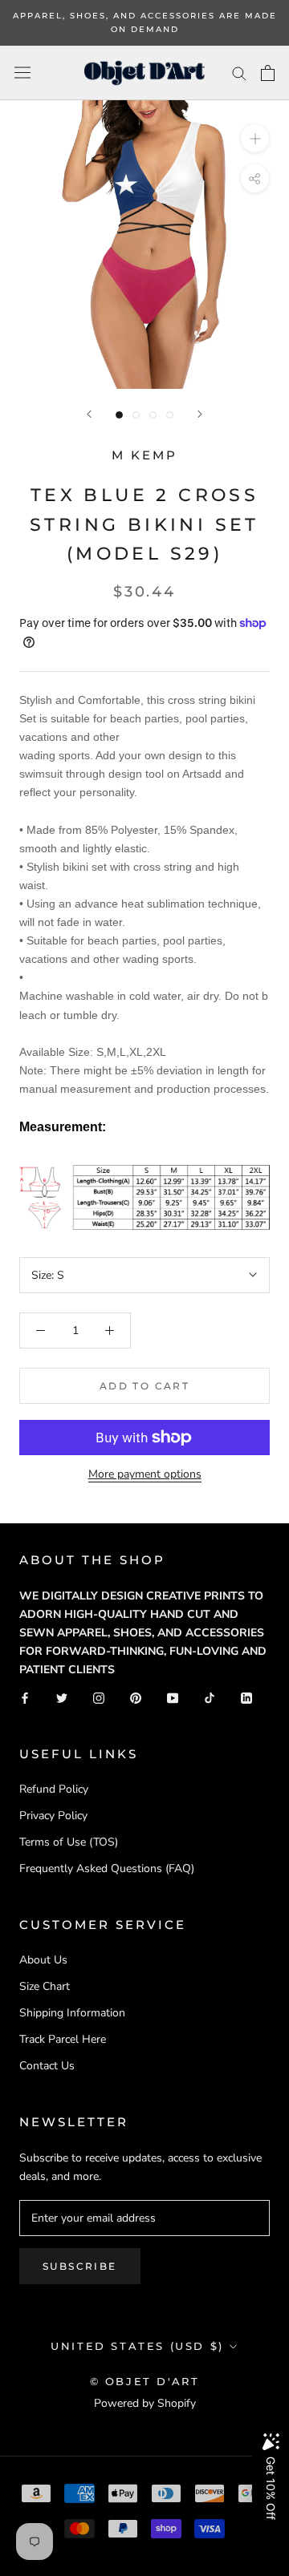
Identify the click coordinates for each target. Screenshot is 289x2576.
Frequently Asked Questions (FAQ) (107, 1868)
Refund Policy (54, 1789)
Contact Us (47, 2066)
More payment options (145, 1474)
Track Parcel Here (63, 2039)
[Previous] (89, 414)
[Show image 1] (119, 415)
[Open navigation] (22, 73)
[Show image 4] (170, 415)
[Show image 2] (136, 415)
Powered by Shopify (145, 2403)
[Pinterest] (136, 1697)
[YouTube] (173, 1697)
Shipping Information (72, 2013)
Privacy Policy (53, 1816)
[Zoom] (255, 138)
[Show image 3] (153, 415)
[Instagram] (99, 1697)
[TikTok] (210, 1697)
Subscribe (80, 2266)
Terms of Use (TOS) (69, 1842)
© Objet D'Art (145, 2381)
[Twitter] (62, 1697)
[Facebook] (25, 1697)
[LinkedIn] (246, 1697)
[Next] (200, 414)
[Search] (239, 73)
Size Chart (45, 1986)
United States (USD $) (137, 2346)
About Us (43, 1960)
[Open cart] (268, 73)
